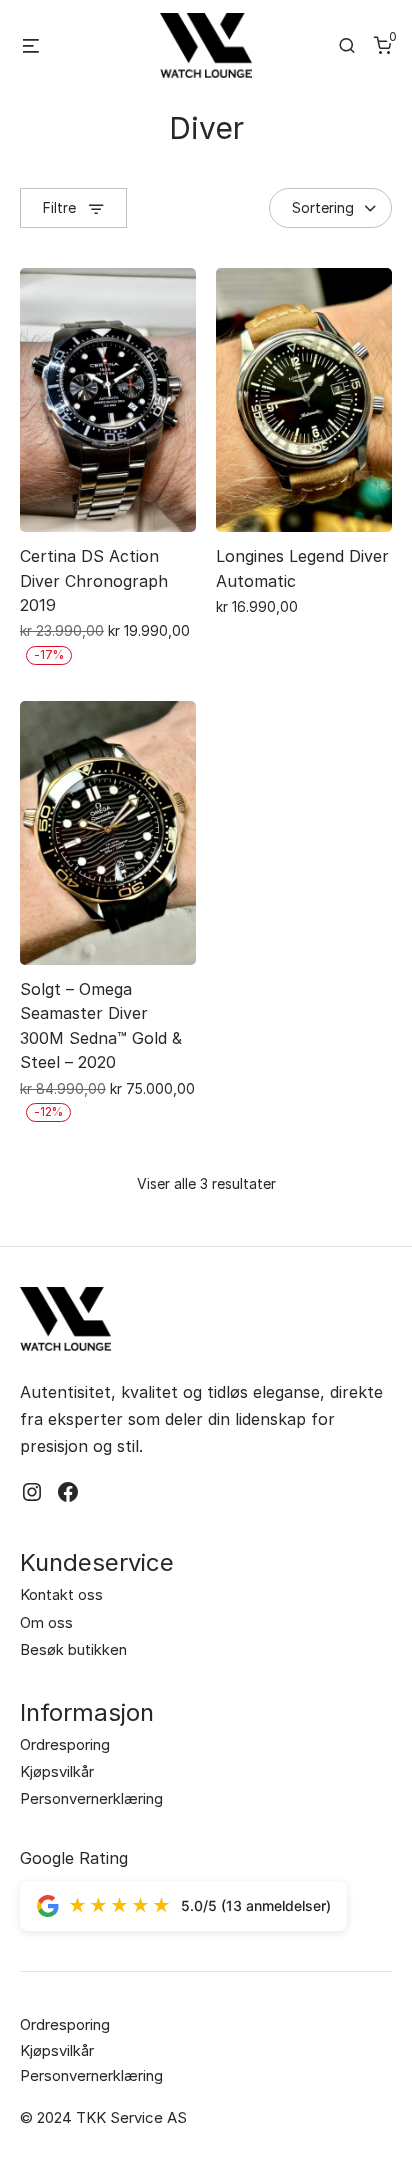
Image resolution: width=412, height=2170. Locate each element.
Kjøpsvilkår (57, 1771)
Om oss (46, 1622)
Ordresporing (65, 1744)
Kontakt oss (61, 1594)
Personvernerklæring (91, 1798)
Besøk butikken (73, 1649)
